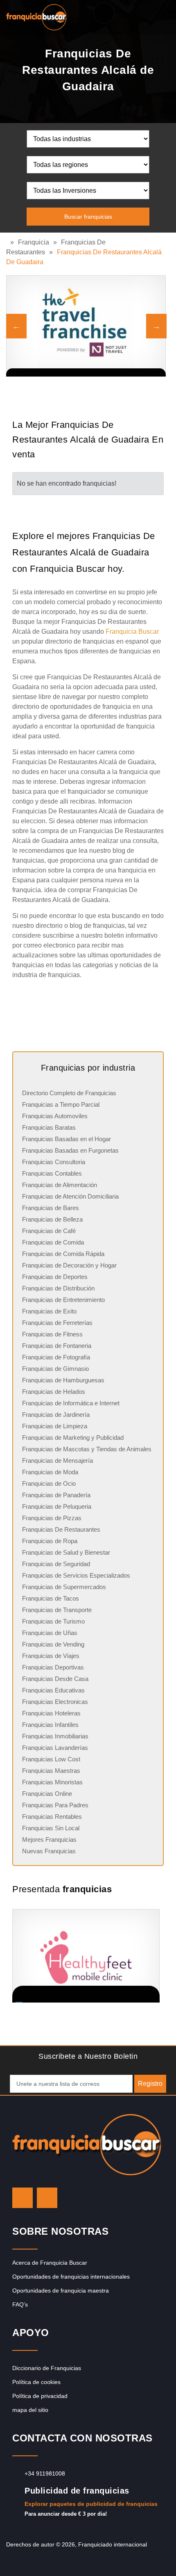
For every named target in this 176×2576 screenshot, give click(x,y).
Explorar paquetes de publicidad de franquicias (91, 2504)
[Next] (156, 326)
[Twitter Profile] (23, 2198)
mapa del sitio (30, 2410)
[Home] (8, 242)
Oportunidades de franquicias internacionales (71, 2277)
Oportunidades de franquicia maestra (61, 2291)
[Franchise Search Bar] (143, 15)
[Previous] (16, 326)
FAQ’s (20, 2304)
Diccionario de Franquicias (47, 2368)
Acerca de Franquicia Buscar (50, 2263)
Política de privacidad (40, 2396)
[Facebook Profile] (47, 2198)
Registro (150, 2084)
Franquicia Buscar (132, 631)
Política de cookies (36, 2382)
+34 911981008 (45, 2473)
